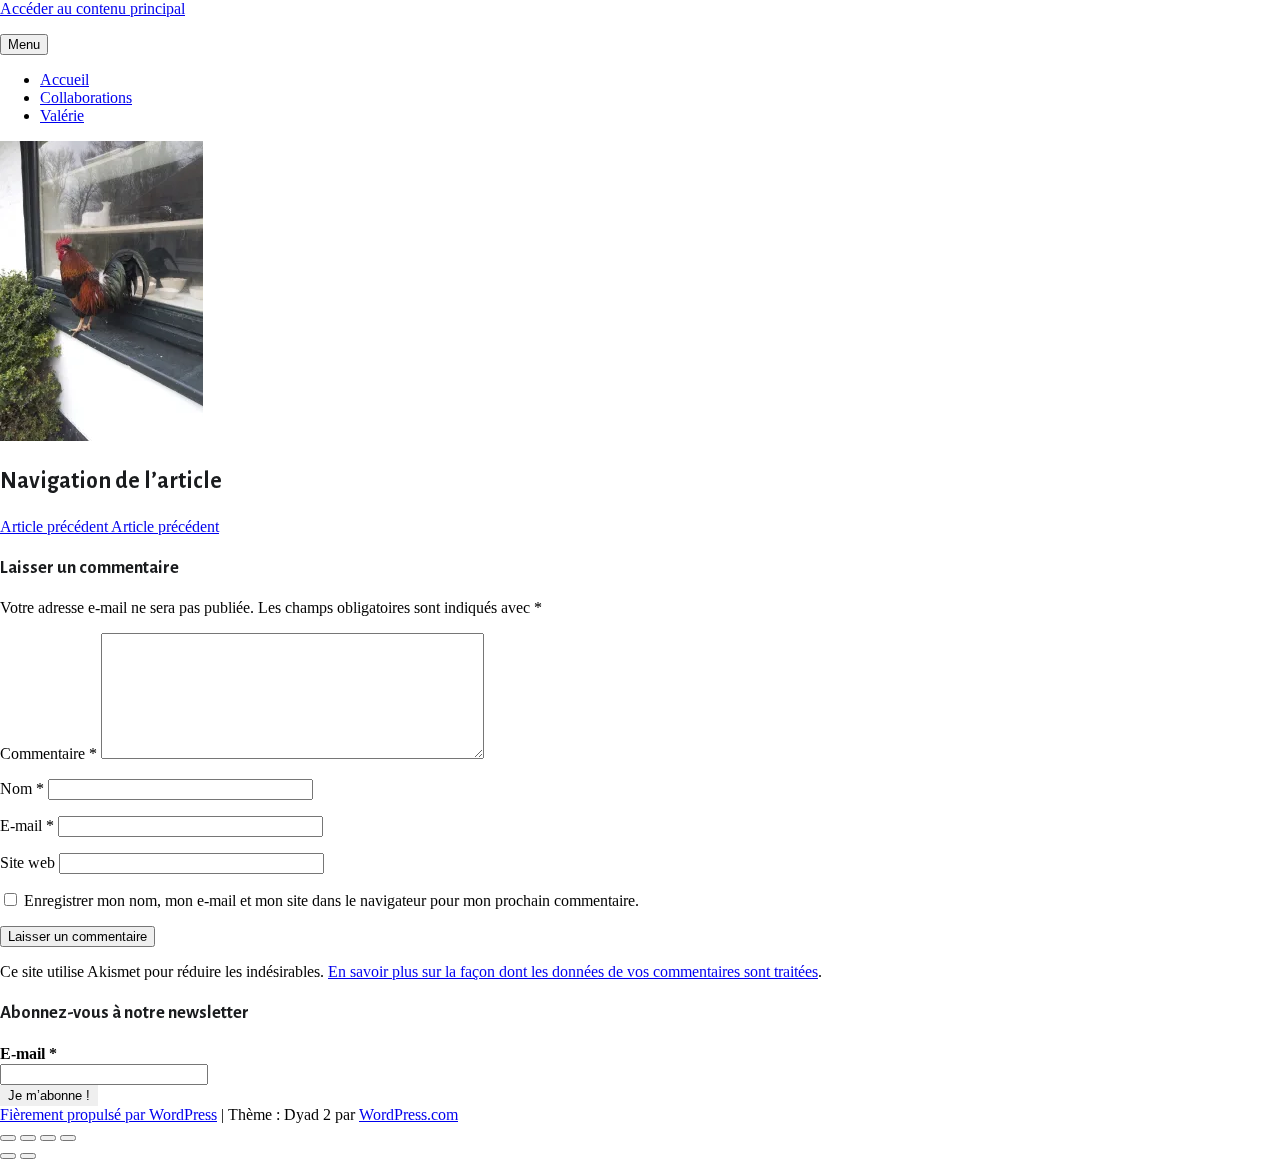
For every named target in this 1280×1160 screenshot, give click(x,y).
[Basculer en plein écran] (28, 1138)
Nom (22, 788)
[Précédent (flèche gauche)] (8, 1156)
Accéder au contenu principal (92, 8)
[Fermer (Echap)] (68, 1138)
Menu (24, 44)
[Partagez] (48, 1138)
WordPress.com (408, 1114)
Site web (27, 862)
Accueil (64, 79)
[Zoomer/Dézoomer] (8, 1138)
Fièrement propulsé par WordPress (108, 1114)
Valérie (62, 115)
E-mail (27, 825)
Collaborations (86, 97)
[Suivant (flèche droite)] (28, 1156)
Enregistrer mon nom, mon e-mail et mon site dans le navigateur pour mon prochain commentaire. (331, 900)
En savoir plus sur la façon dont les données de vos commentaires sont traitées (573, 971)
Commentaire (48, 753)
